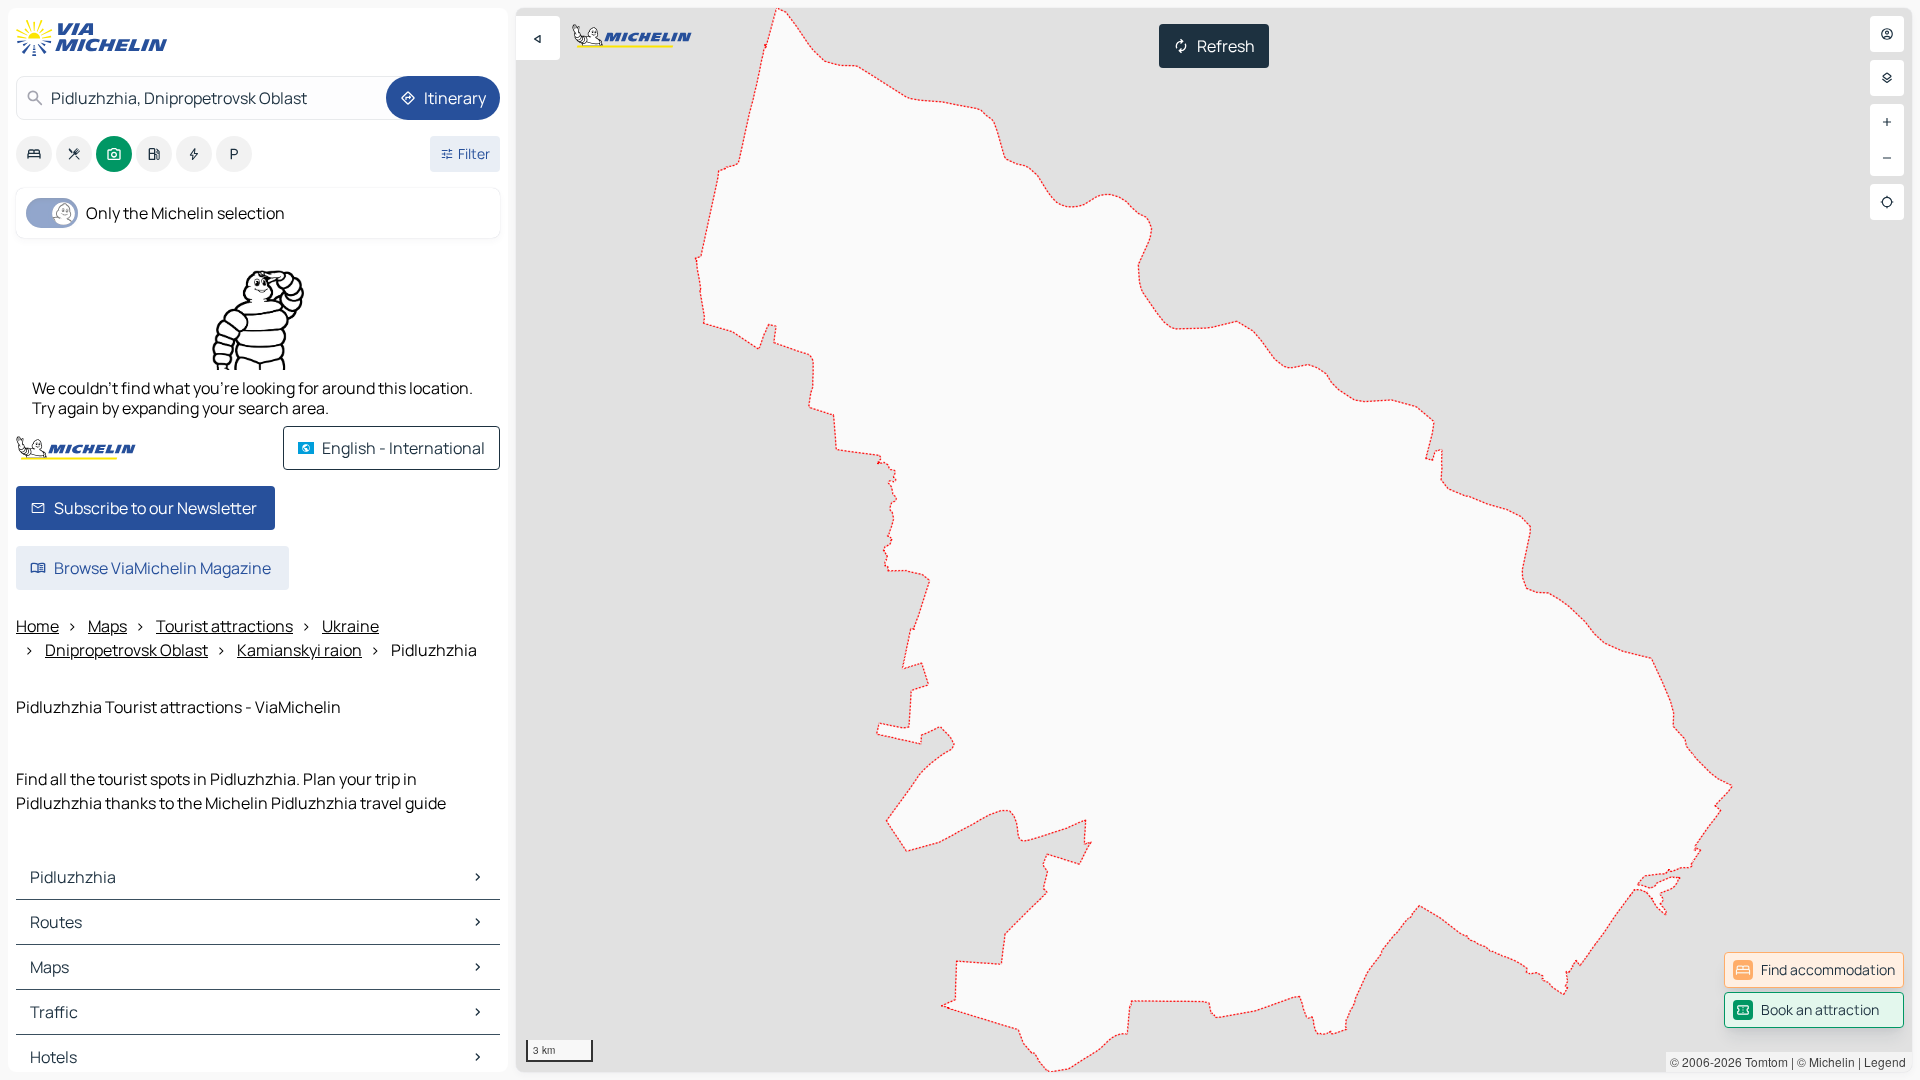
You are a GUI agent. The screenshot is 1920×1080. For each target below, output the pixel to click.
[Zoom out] (1887, 158)
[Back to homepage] (96, 38)
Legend (1885, 1061)
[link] (1814, 970)
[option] (34, 154)
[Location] (1887, 202)
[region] (1214, 540)
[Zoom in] (1887, 122)
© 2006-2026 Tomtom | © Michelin (1762, 1061)
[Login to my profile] (1887, 34)
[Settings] (1887, 78)
